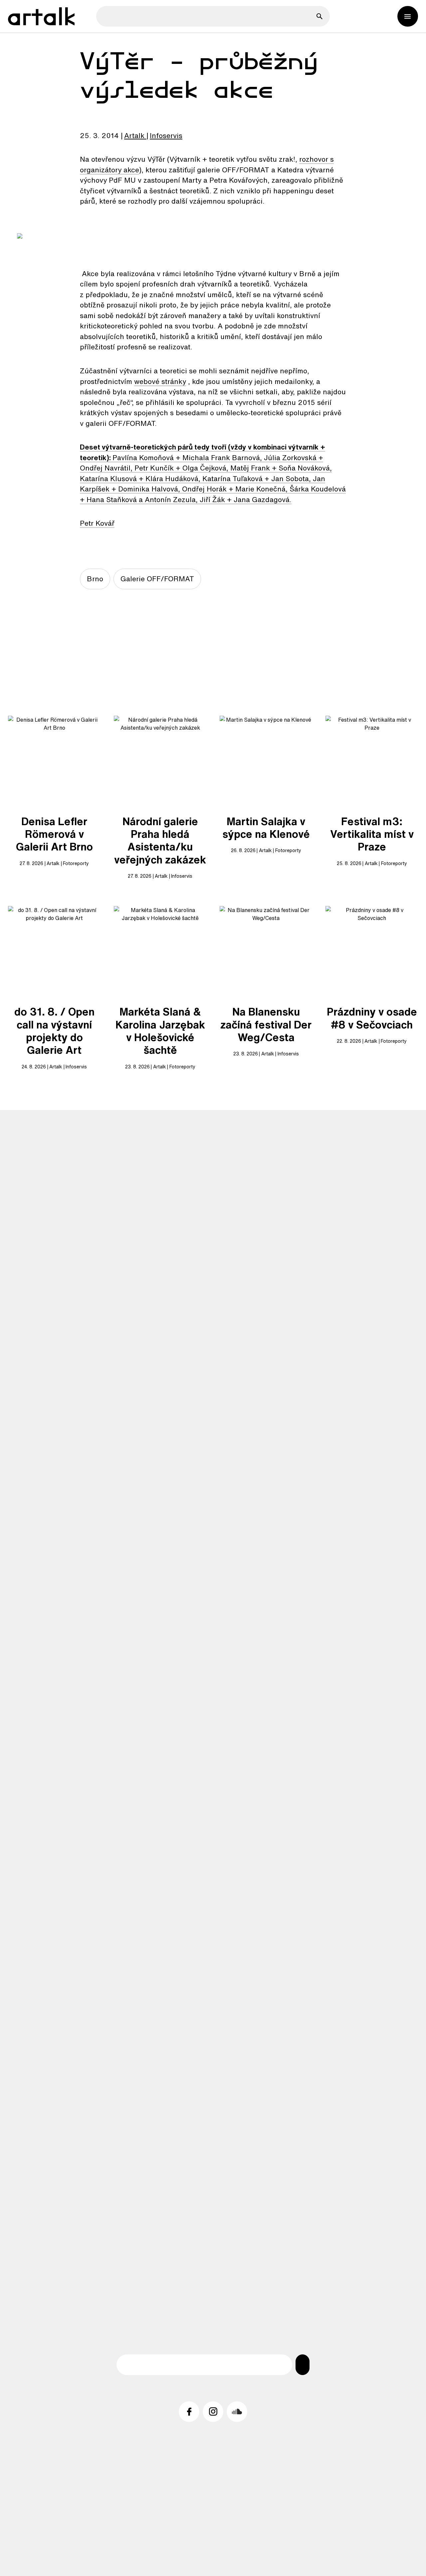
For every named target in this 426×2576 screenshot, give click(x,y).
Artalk (134, 135)
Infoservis (166, 135)
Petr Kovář (97, 523)
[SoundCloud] (237, 2412)
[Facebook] (189, 2412)
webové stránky (160, 381)
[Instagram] (213, 2412)
